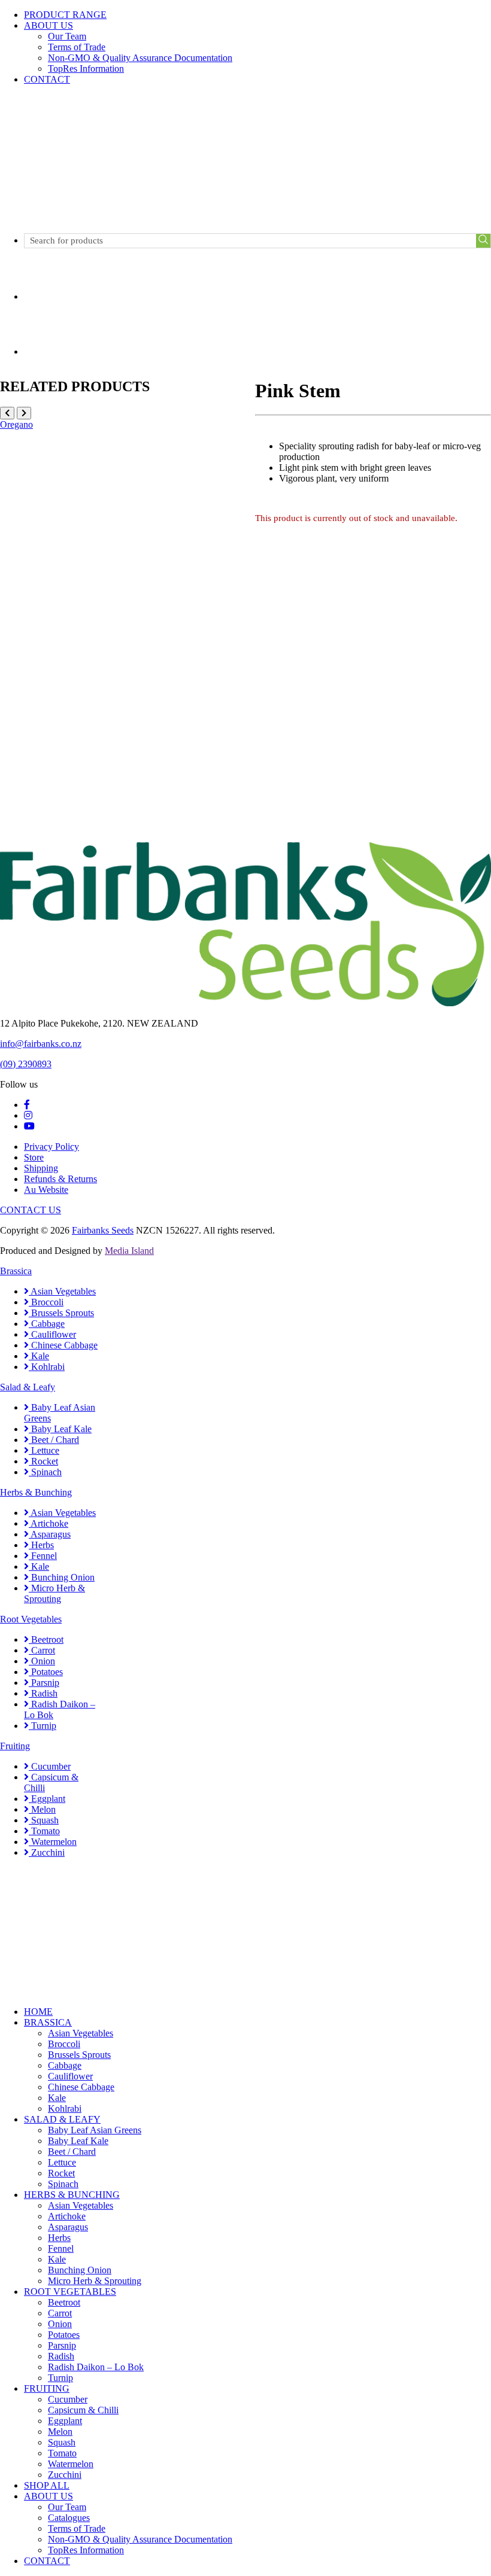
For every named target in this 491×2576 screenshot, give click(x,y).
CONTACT (47, 79)
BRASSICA (48, 2022)
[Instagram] (28, 1115)
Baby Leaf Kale (60, 1429)
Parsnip (44, 1683)
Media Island (129, 1251)
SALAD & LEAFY (62, 2119)
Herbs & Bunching (36, 1492)
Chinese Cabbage (63, 1345)
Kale (39, 1356)
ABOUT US (49, 25)
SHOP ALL (47, 2485)
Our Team (67, 36)
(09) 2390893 (26, 1064)
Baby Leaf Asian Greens (95, 2130)
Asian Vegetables (62, 1291)
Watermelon (53, 1842)
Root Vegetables (31, 1619)
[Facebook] (27, 1105)
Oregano (16, 424)
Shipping (41, 1168)
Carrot (42, 1650)
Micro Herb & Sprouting (54, 1593)
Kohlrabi (47, 1367)
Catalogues (69, 2518)
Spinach (45, 1472)
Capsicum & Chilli (83, 2410)
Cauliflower (52, 1334)
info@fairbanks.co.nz (41, 1044)
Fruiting (15, 1746)
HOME (38, 2012)
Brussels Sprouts (61, 1313)
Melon (42, 1809)
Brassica (16, 1271)
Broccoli (46, 1302)
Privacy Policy (51, 1147)
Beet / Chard (54, 1440)
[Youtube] (29, 1126)
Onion (42, 1661)
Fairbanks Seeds (103, 1230)
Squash (44, 1820)
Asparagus (50, 1534)
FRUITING (47, 2388)
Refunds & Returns (60, 1179)
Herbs (41, 1545)
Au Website (46, 1190)
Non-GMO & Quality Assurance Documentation (140, 58)
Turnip (43, 1726)
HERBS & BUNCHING (72, 2195)
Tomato (44, 1831)
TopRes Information (86, 68)
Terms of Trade (77, 47)
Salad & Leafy (28, 1387)
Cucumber (50, 1766)
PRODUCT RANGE (65, 15)
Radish (43, 1693)
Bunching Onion (62, 1577)
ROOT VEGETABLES (70, 2292)
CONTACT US (31, 1210)
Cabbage (47, 1324)
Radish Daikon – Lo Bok (96, 2367)
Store (34, 1157)
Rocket (43, 1461)
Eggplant (47, 1799)
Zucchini (47, 1852)
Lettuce (44, 1450)
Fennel (43, 1556)
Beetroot (46, 1639)
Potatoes (46, 1672)
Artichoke (49, 1523)
